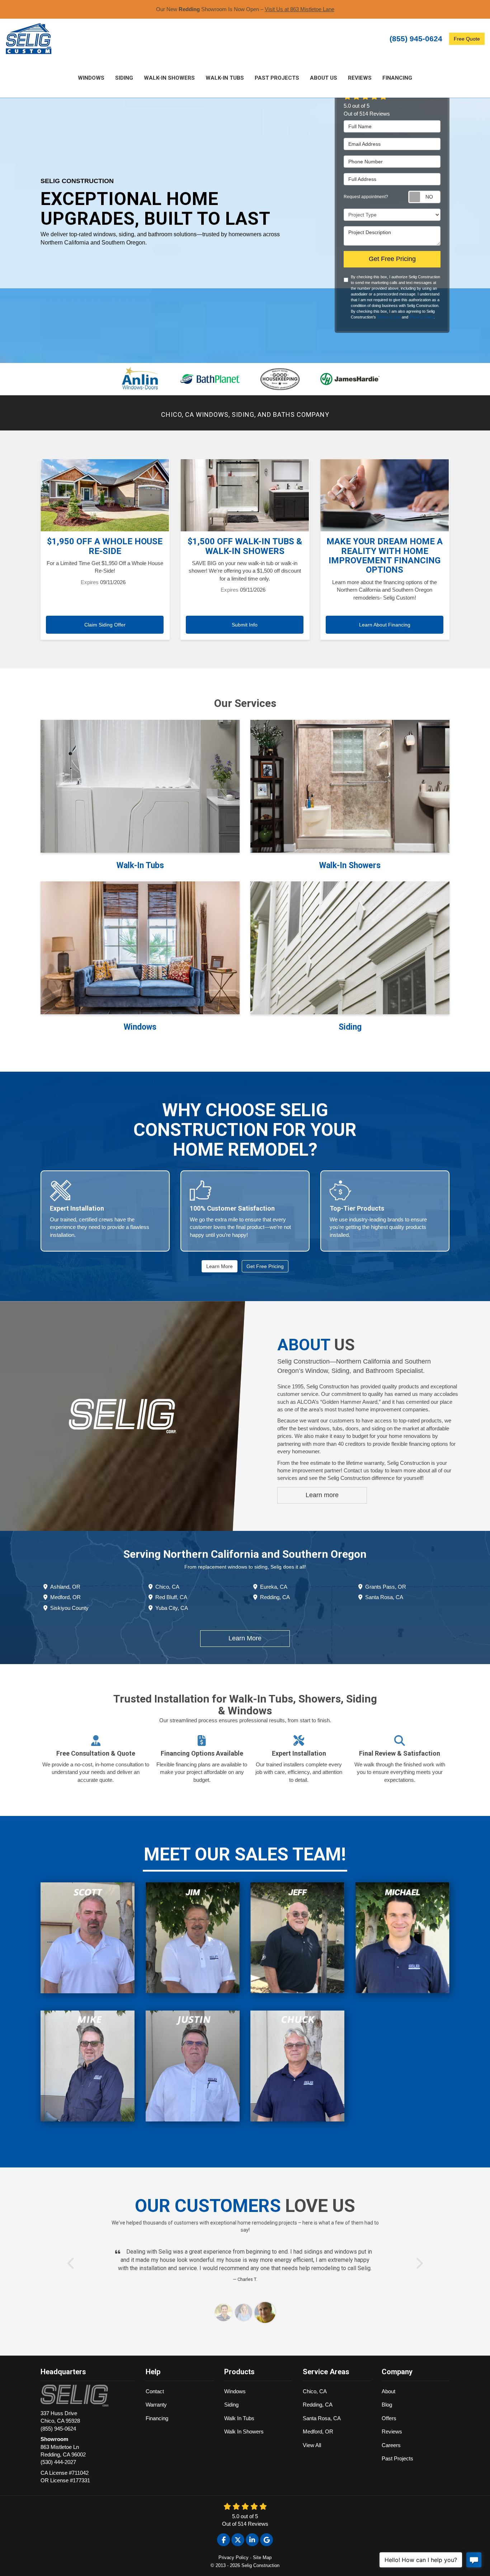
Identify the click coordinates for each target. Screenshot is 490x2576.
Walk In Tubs (239, 2418)
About (388, 2391)
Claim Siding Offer (105, 625)
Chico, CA (167, 1587)
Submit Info (245, 625)
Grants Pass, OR (386, 1587)
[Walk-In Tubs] (140, 786)
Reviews (392, 2431)
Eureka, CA (274, 1587)
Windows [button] (91, 78)
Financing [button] (397, 78)
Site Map (262, 2558)
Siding (231, 2405)
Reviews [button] (360, 78)
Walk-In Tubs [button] (225, 78)
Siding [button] (124, 78)
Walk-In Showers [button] (169, 78)
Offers (389, 2418)
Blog (387, 2405)
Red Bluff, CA (171, 1597)
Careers (391, 2445)
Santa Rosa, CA (384, 1597)
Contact (155, 2391)
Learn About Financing (385, 625)
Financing (157, 2418)
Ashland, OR (65, 1587)
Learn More (220, 1266)
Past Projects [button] (277, 78)
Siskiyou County (69, 1608)
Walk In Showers (244, 2431)
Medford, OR (65, 1597)
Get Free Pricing (392, 259)
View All (312, 2445)
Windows (235, 2391)
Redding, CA (275, 1597)
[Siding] (350, 948)
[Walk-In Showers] (350, 786)
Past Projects (397, 2458)
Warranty (156, 2405)
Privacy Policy (421, 317)
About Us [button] (324, 78)
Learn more (322, 1495)
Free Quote (467, 39)
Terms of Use (389, 317)
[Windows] (140, 948)
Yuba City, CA (172, 1608)
